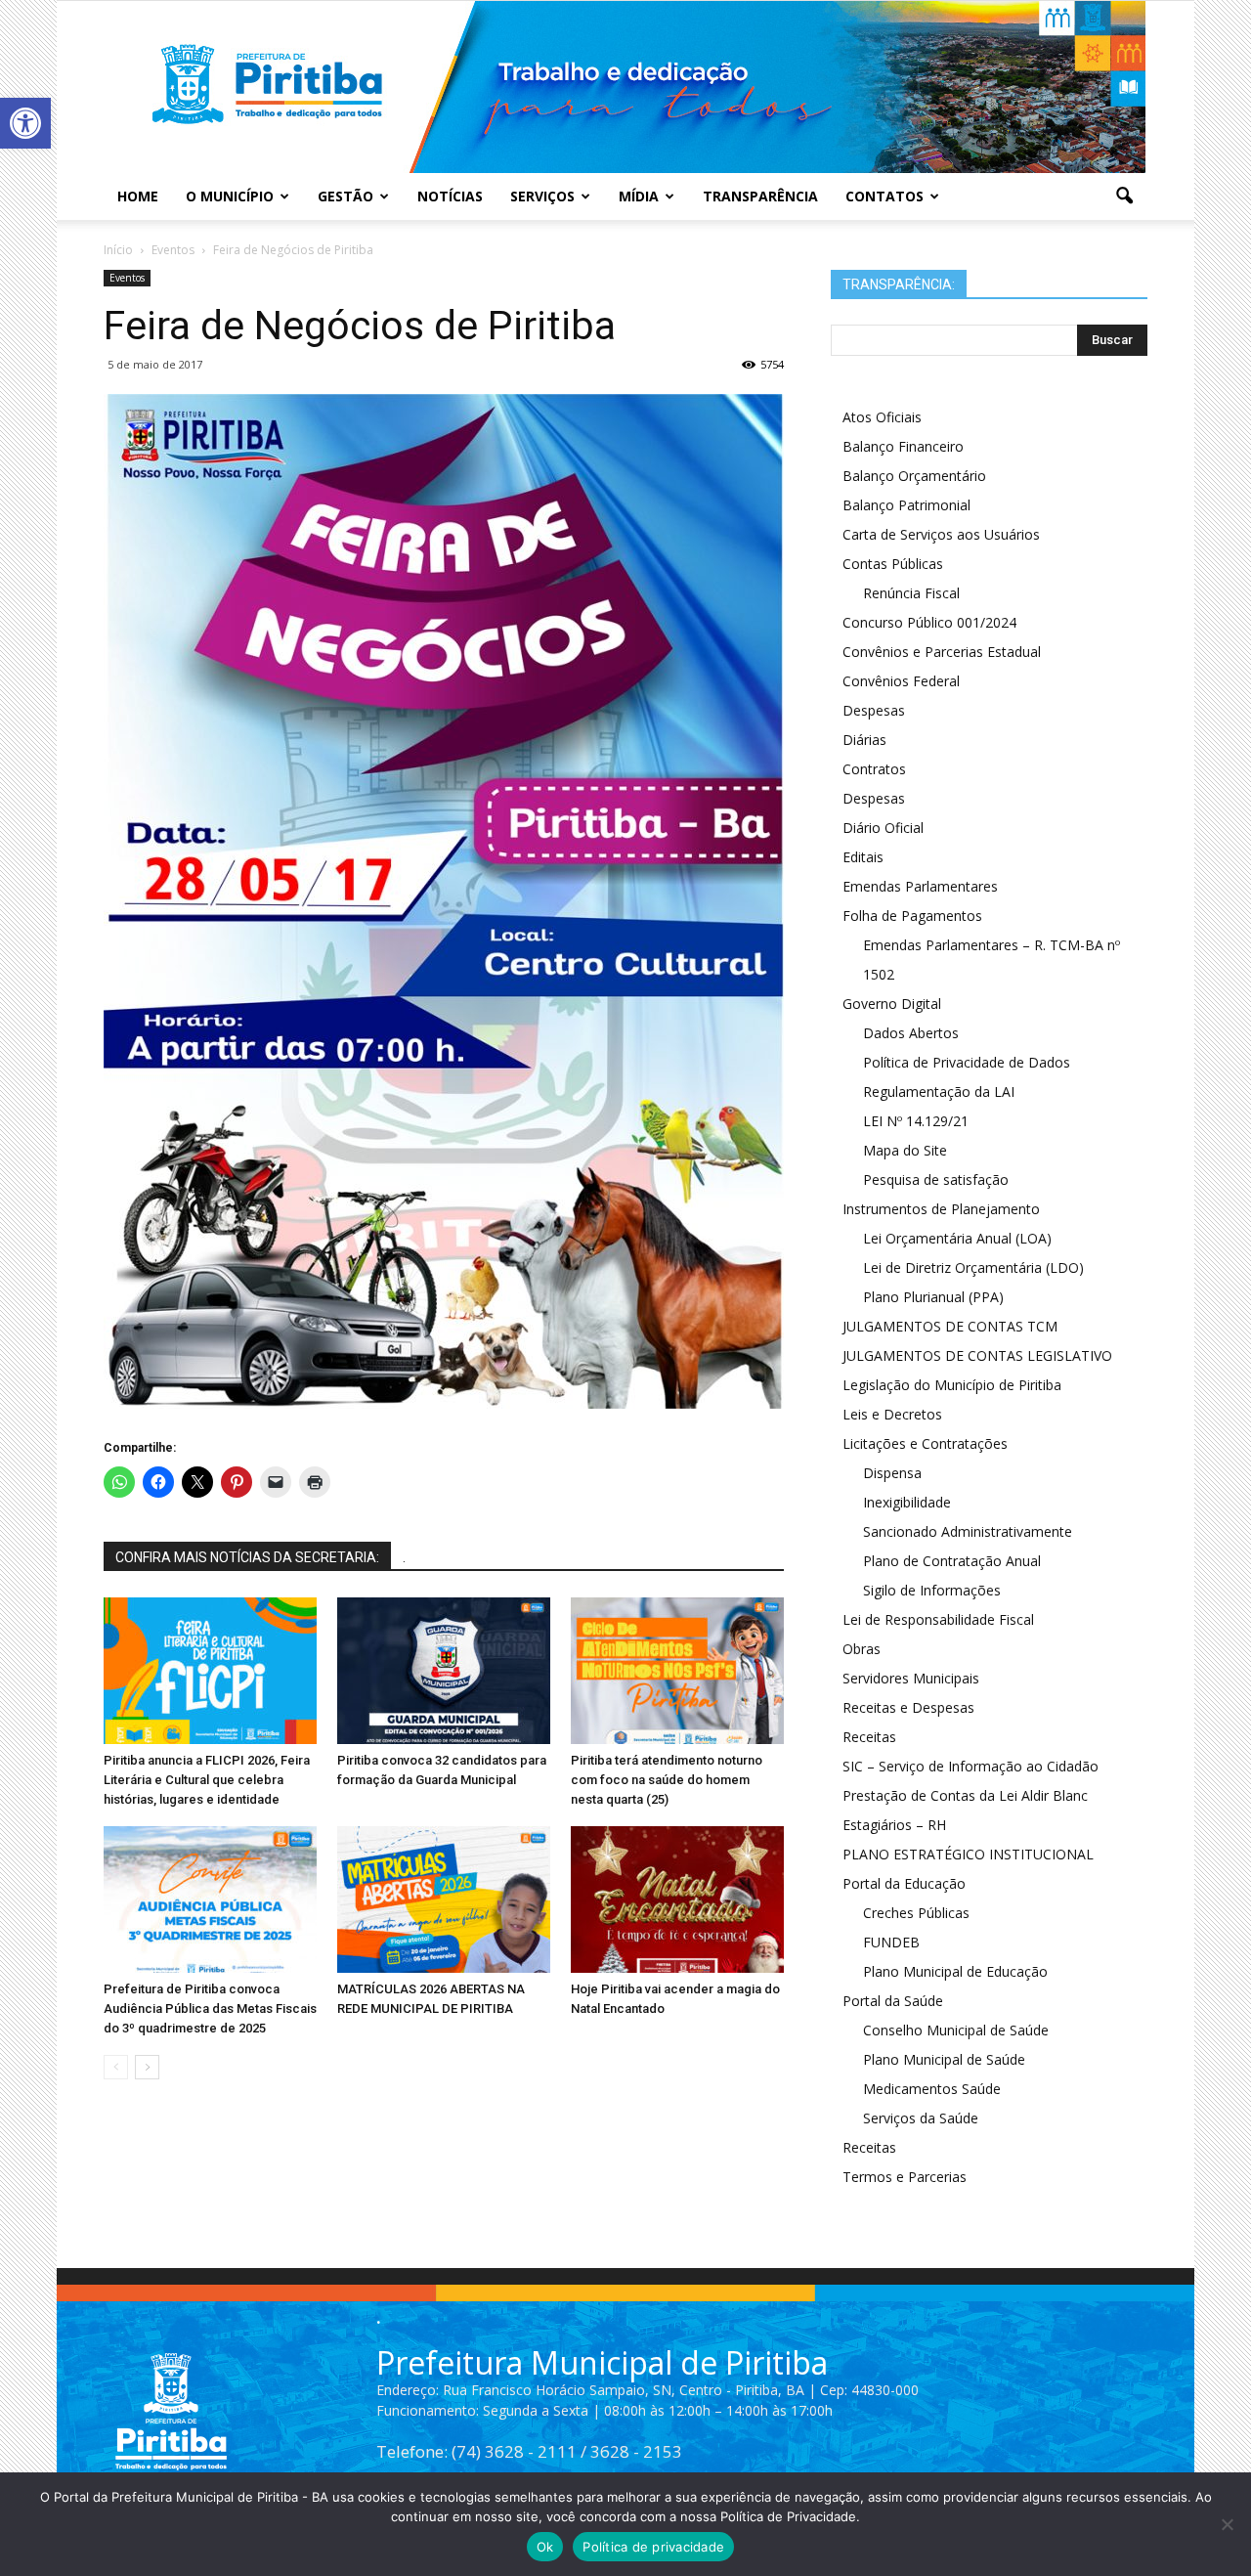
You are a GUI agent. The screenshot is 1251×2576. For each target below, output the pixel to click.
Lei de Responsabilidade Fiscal (938, 1619)
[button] (25, 123)
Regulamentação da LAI (939, 1092)
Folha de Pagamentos (912, 916)
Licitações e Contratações (925, 1443)
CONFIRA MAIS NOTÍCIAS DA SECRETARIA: (247, 1557)
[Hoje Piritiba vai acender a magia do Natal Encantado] (677, 1899)
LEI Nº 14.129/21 (916, 1121)
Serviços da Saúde (921, 2118)
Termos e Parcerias (905, 2177)
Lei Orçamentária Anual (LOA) (957, 1238)
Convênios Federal (901, 681)
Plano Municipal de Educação (955, 1971)
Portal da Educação (904, 1883)
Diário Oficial (883, 828)
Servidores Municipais (911, 1678)
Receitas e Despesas (908, 1707)
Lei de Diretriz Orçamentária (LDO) (973, 1267)
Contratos (874, 769)
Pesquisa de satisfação (936, 1179)
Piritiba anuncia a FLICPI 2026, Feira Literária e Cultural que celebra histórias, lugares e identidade (207, 1780)
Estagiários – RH (894, 1825)
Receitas (869, 1737)
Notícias (450, 196)
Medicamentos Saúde (932, 2089)
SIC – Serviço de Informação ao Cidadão (971, 1766)
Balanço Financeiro (903, 446)
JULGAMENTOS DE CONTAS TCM (950, 1326)
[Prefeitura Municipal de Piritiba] (625, 87)
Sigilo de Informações (932, 1590)
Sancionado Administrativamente (968, 1531)
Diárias (864, 740)
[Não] (1227, 2524)
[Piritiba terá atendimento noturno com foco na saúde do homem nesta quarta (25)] (677, 1671)
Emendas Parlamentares (920, 886)
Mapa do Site (905, 1150)
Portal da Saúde (893, 2001)
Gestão (345, 196)
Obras (862, 1649)
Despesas (874, 710)
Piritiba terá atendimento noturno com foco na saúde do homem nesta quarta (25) (667, 1780)
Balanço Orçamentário (914, 476)
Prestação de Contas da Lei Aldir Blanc (965, 1795)
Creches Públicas (916, 1913)
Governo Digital (892, 1004)
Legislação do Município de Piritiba (952, 1385)
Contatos (884, 196)
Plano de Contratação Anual (952, 1561)
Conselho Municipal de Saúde (956, 2030)
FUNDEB (891, 1942)
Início (118, 250)
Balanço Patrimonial (906, 505)
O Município (230, 196)
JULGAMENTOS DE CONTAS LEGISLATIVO (977, 1355)
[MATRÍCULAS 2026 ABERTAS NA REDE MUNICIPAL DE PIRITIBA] (444, 1899)
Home (138, 196)
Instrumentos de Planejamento (941, 1209)
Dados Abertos (911, 1033)
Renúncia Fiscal (911, 593)
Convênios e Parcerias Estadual (942, 652)
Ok (545, 2547)
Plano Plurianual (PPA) (933, 1297)
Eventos (127, 278)
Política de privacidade (653, 2547)
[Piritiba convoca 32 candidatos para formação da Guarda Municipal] (444, 1671)
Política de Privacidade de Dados (967, 1062)
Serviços (542, 196)
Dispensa (892, 1473)
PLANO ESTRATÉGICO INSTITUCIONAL (968, 1854)
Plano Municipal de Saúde (944, 2059)
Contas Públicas (893, 564)
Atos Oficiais (882, 417)
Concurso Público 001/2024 (929, 622)
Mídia (639, 196)
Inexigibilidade (907, 1502)
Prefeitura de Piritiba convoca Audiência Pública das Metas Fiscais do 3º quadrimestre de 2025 (210, 2008)
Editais (863, 857)
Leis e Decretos (892, 1414)
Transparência (760, 196)
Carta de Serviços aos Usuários (941, 534)
